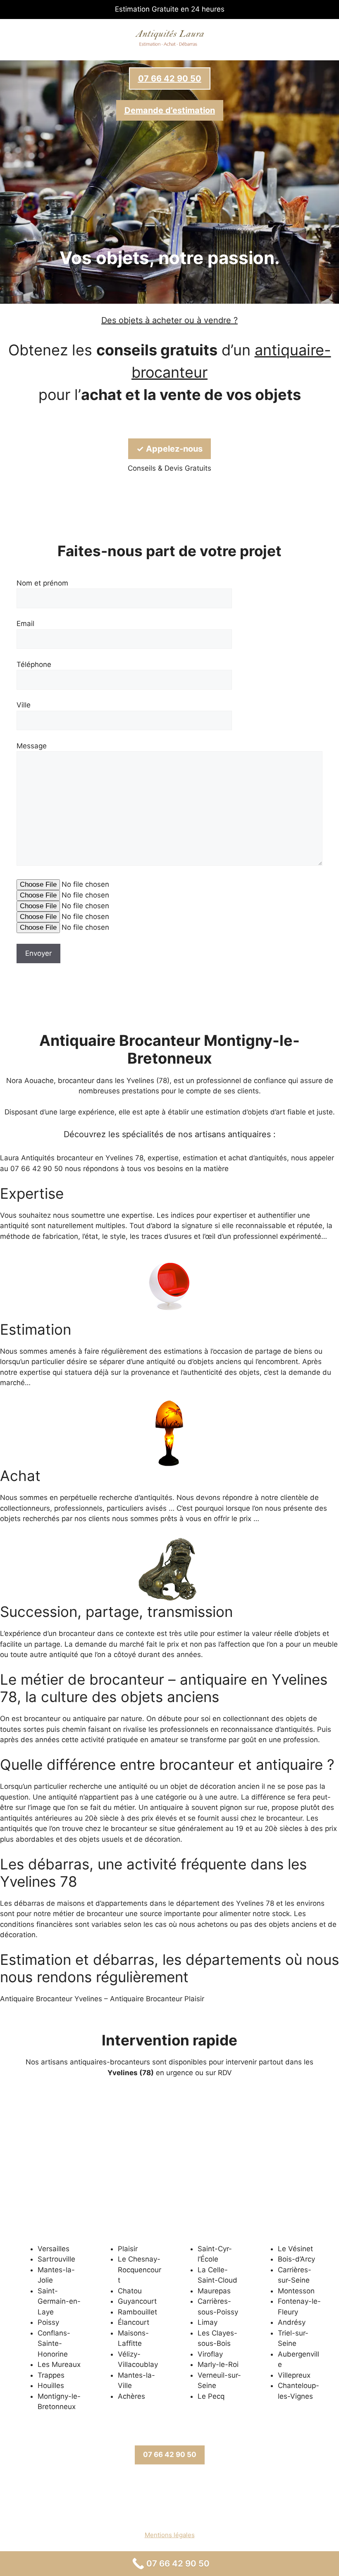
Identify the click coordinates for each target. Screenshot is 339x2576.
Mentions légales (170, 2535)
